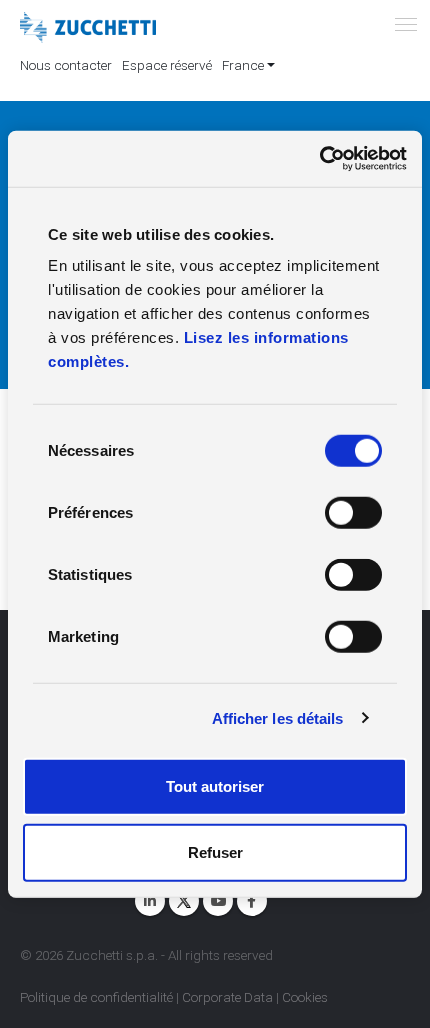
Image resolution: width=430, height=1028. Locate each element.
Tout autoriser (215, 786)
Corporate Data (227, 997)
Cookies (305, 997)
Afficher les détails (278, 717)
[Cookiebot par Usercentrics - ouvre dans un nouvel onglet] (319, 159)
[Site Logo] (88, 28)
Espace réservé (167, 65)
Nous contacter (66, 65)
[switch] (353, 513)
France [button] (243, 65)
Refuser (215, 851)
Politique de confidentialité (96, 997)
